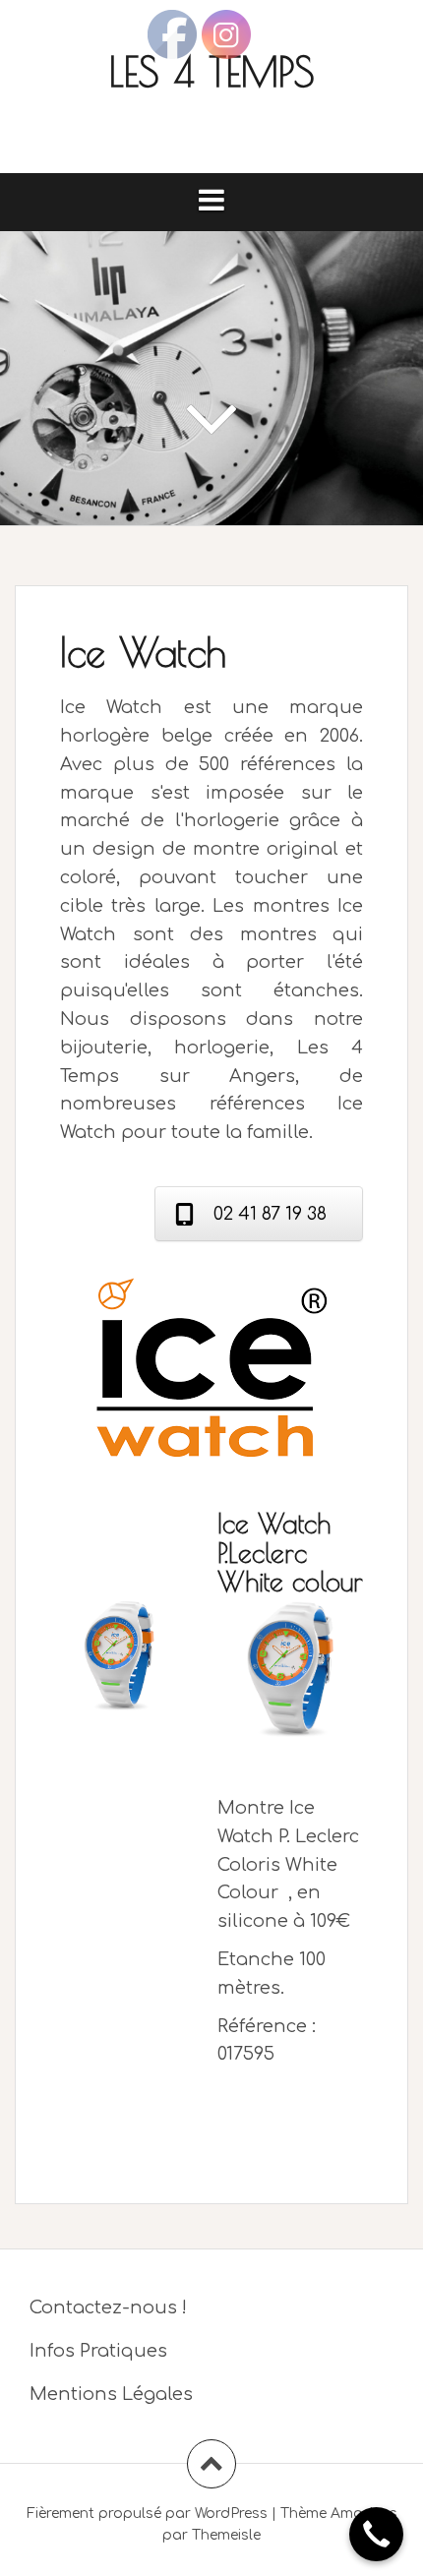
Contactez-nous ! (108, 2307)
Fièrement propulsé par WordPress (147, 2514)
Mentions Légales (111, 2394)
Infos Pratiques (98, 2351)
